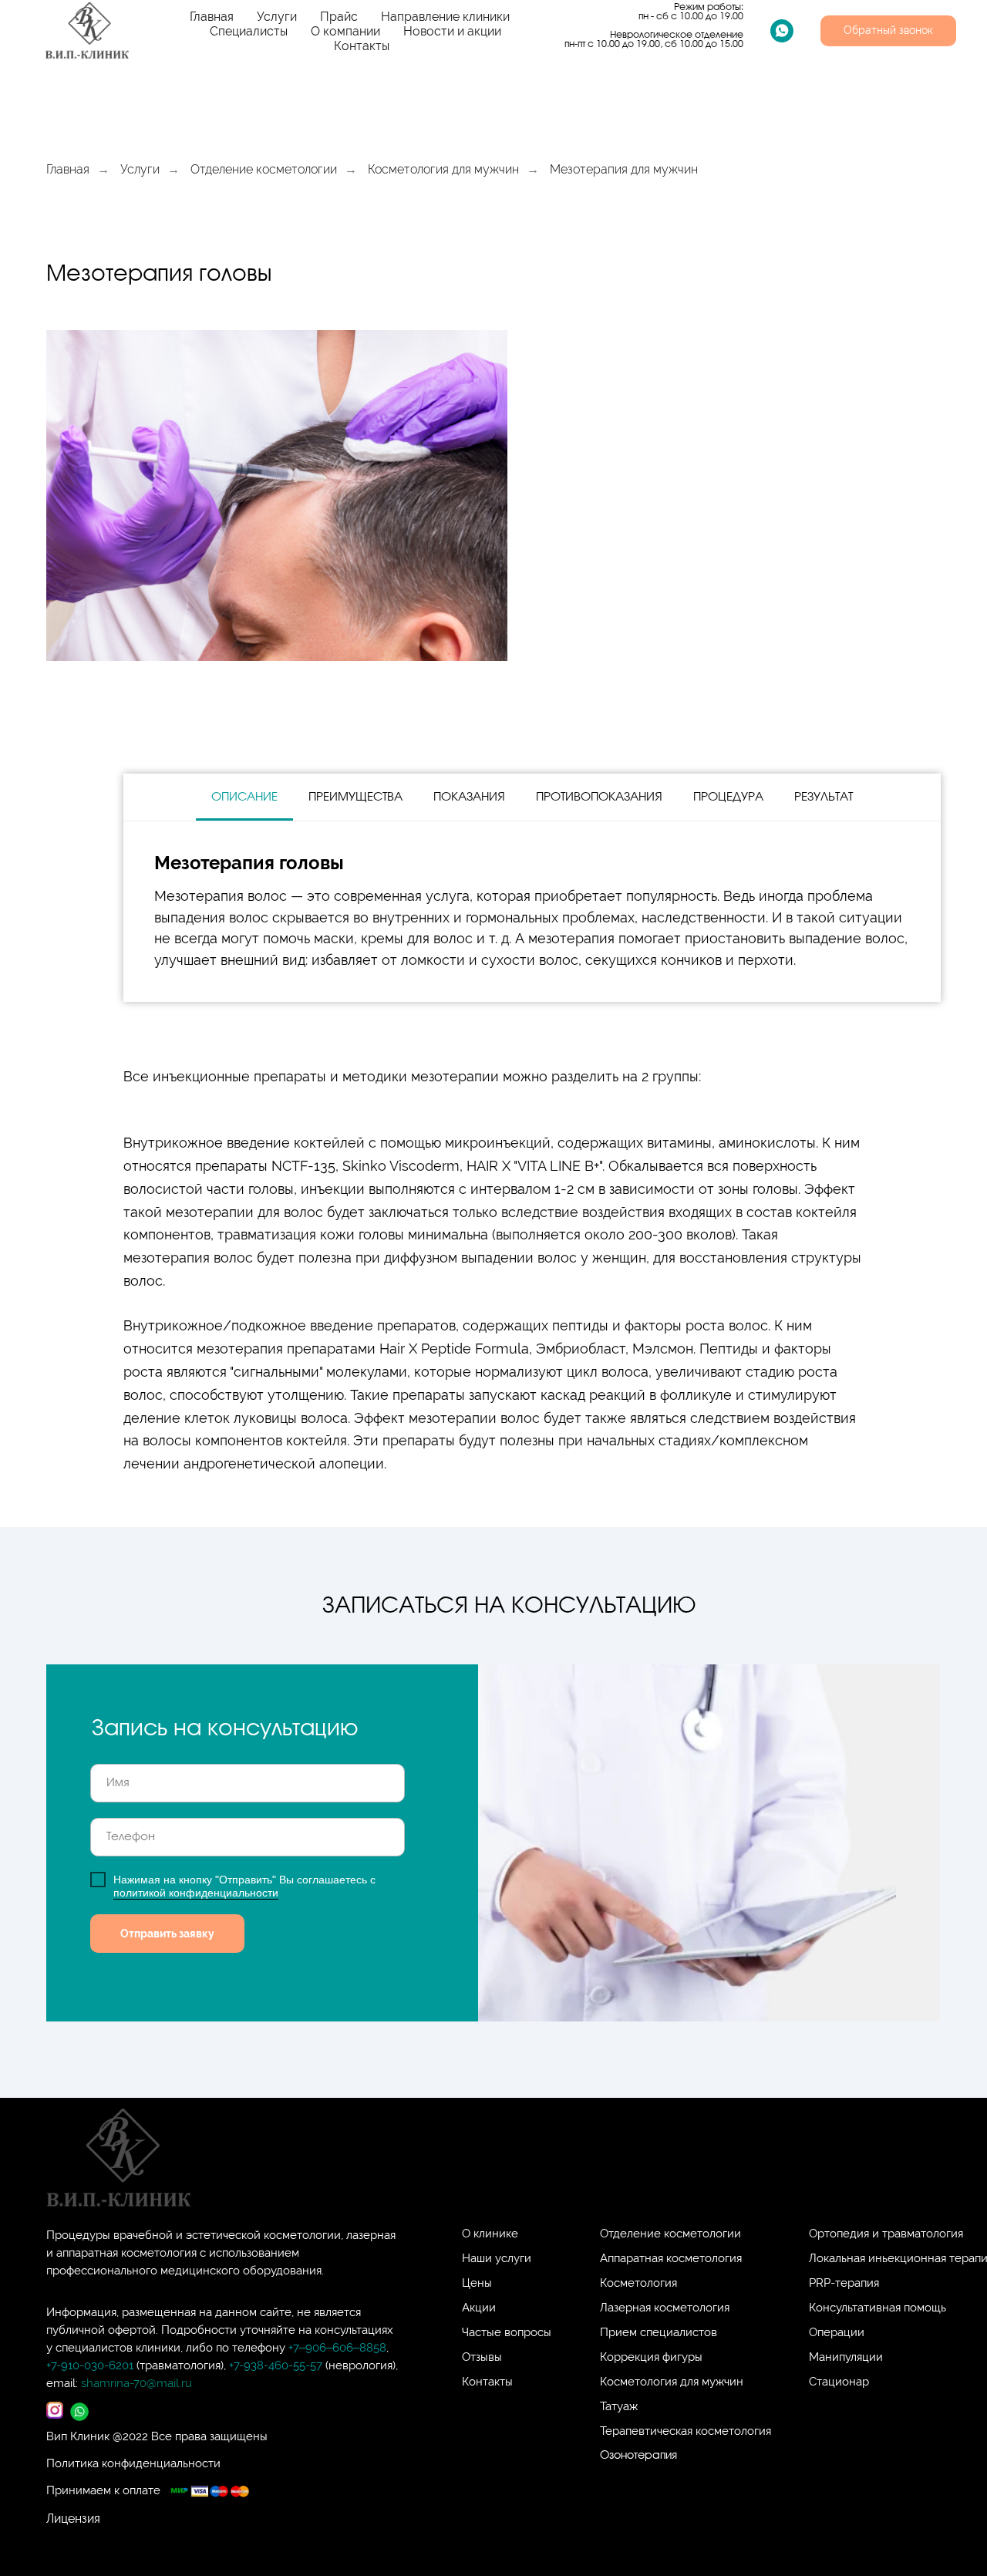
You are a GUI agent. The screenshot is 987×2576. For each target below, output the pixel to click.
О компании (345, 31)
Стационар (839, 2382)
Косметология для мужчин (443, 169)
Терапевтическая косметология (686, 2431)
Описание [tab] (244, 797)
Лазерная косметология (665, 2308)
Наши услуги (497, 2258)
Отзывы (482, 2357)
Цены (477, 2283)
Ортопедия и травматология (886, 2234)
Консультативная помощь (878, 2308)
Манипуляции (846, 2357)
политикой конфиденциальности (196, 1893)
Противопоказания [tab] (599, 797)
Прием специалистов (659, 2332)
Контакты (362, 46)
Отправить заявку (167, 1934)
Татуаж (619, 2406)
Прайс (339, 17)
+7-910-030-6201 (90, 2365)
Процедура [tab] (728, 797)
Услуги (277, 17)
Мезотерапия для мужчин (624, 169)
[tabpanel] (532, 912)
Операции (837, 2332)
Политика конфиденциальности (133, 2463)
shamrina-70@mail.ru (136, 2383)
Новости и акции (452, 31)
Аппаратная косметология (671, 2258)
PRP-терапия (844, 2283)
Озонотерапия (638, 2456)
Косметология (638, 2283)
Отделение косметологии (264, 169)
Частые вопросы (507, 2332)
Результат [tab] (824, 797)
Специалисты (249, 31)
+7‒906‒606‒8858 (337, 2348)
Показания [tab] (469, 797)
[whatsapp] (782, 31)
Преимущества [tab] (355, 797)
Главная (212, 17)
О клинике (490, 2234)
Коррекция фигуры (651, 2357)
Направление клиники (445, 17)
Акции (479, 2308)
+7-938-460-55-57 (277, 2365)
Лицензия (73, 2519)
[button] (888, 31)
